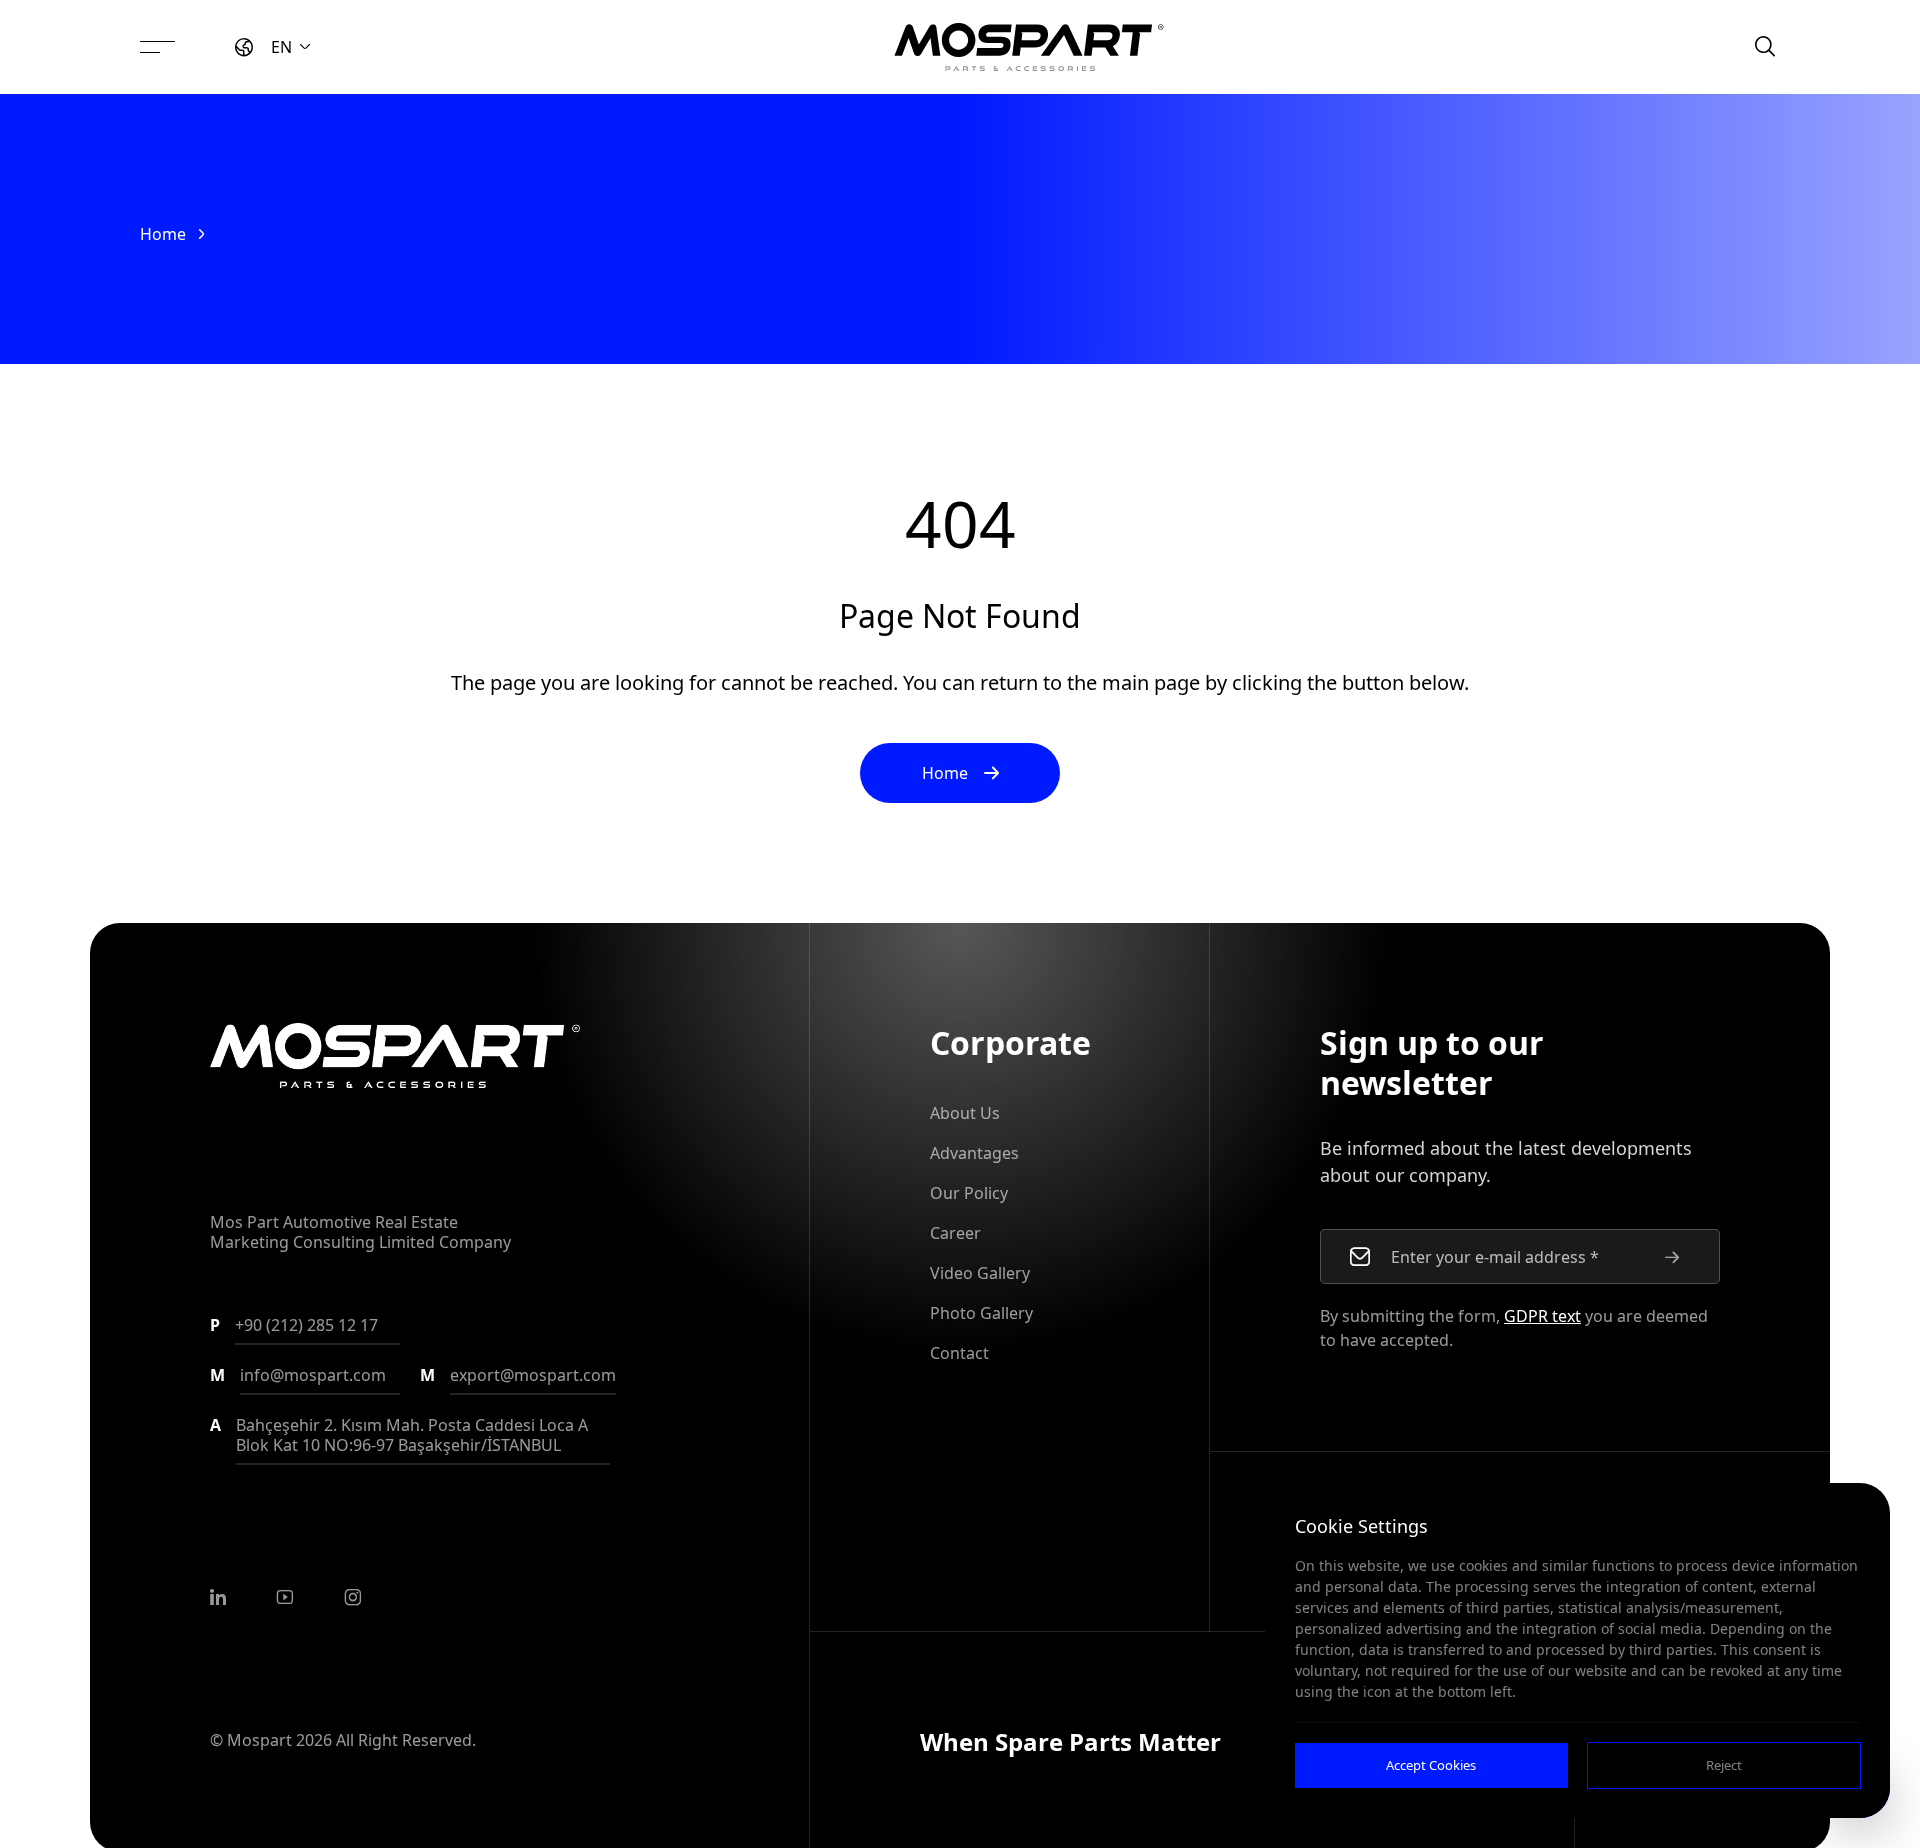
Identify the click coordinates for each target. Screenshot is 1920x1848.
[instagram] (353, 1597)
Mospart (259, 1740)
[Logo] (1029, 47)
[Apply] (1672, 1257)
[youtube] (285, 1597)
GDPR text (1542, 1316)
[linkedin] (218, 1597)
